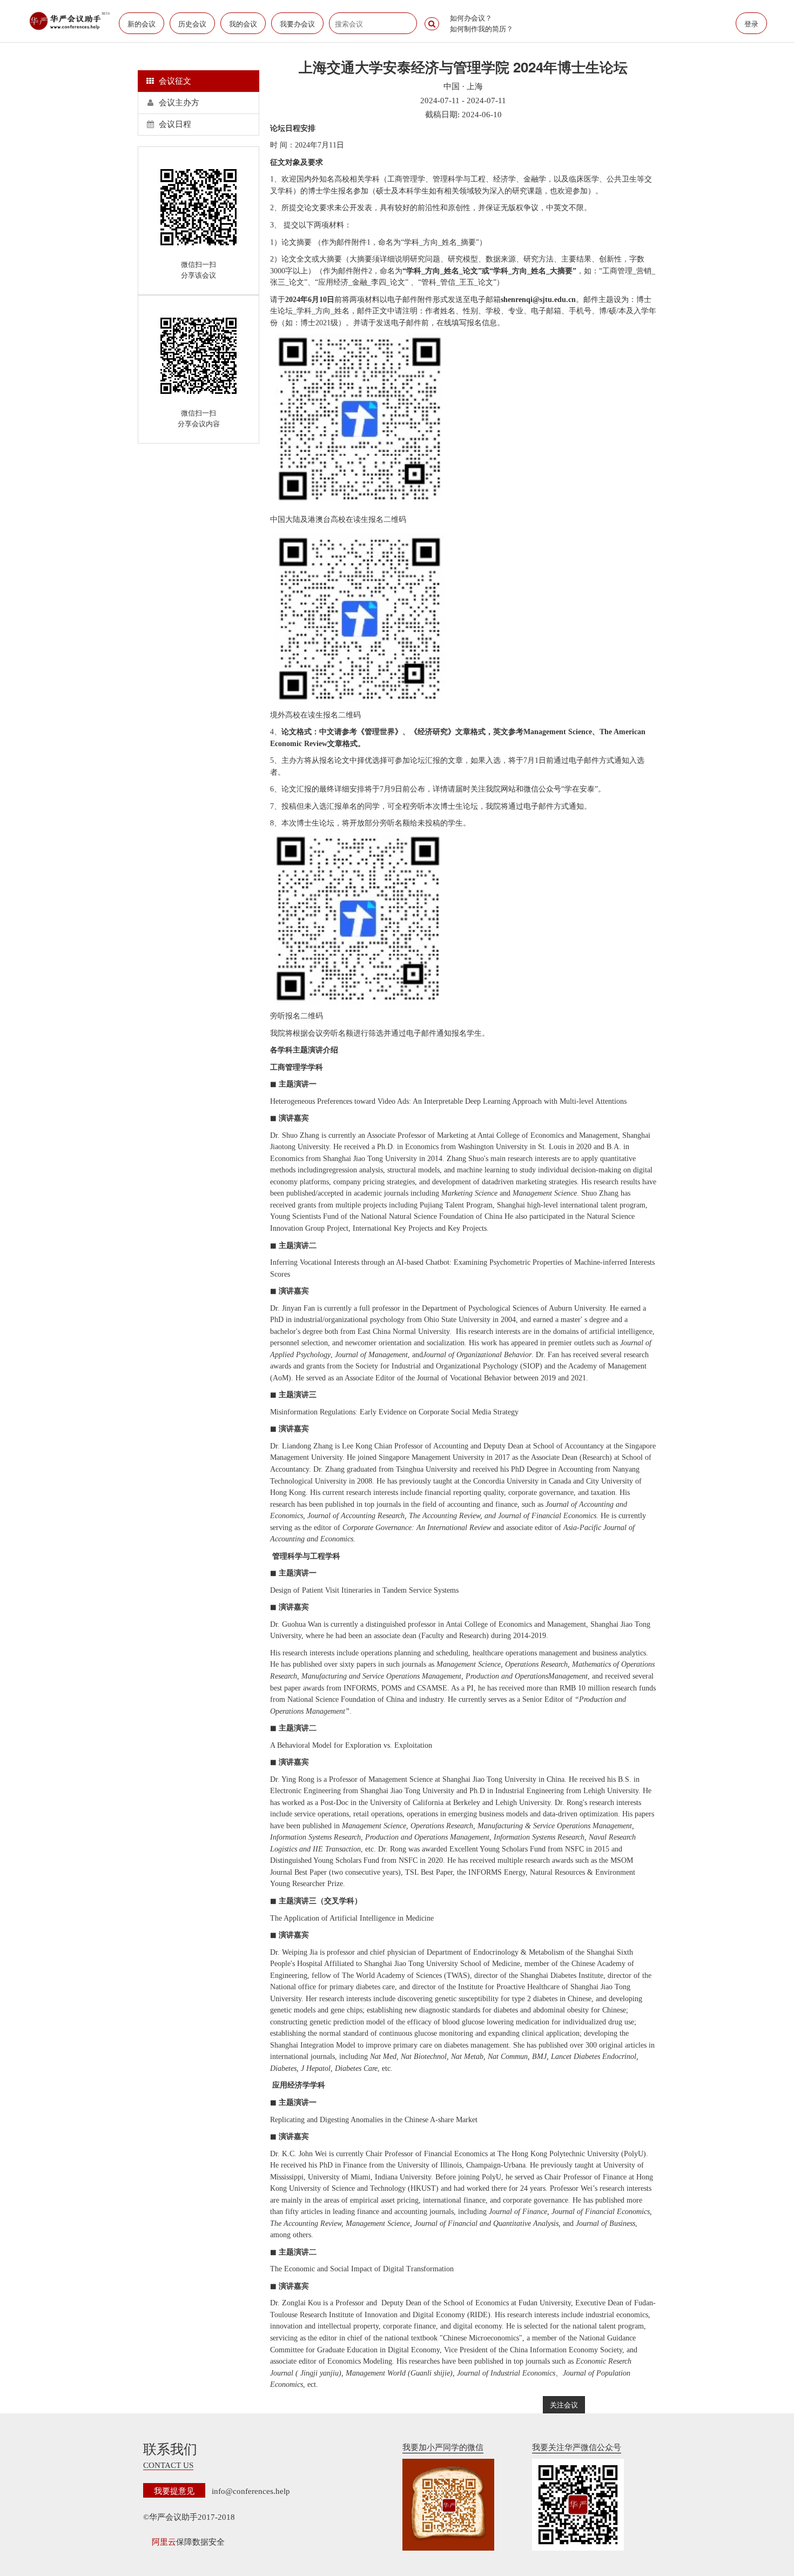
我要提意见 (174, 2490)
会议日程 (174, 124)
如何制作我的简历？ (482, 28)
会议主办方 (178, 103)
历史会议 (192, 24)
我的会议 (243, 24)
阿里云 (164, 2542)
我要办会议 (297, 24)
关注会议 (564, 2404)
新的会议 (142, 24)
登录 (751, 24)
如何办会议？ (471, 18)
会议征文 (174, 81)
